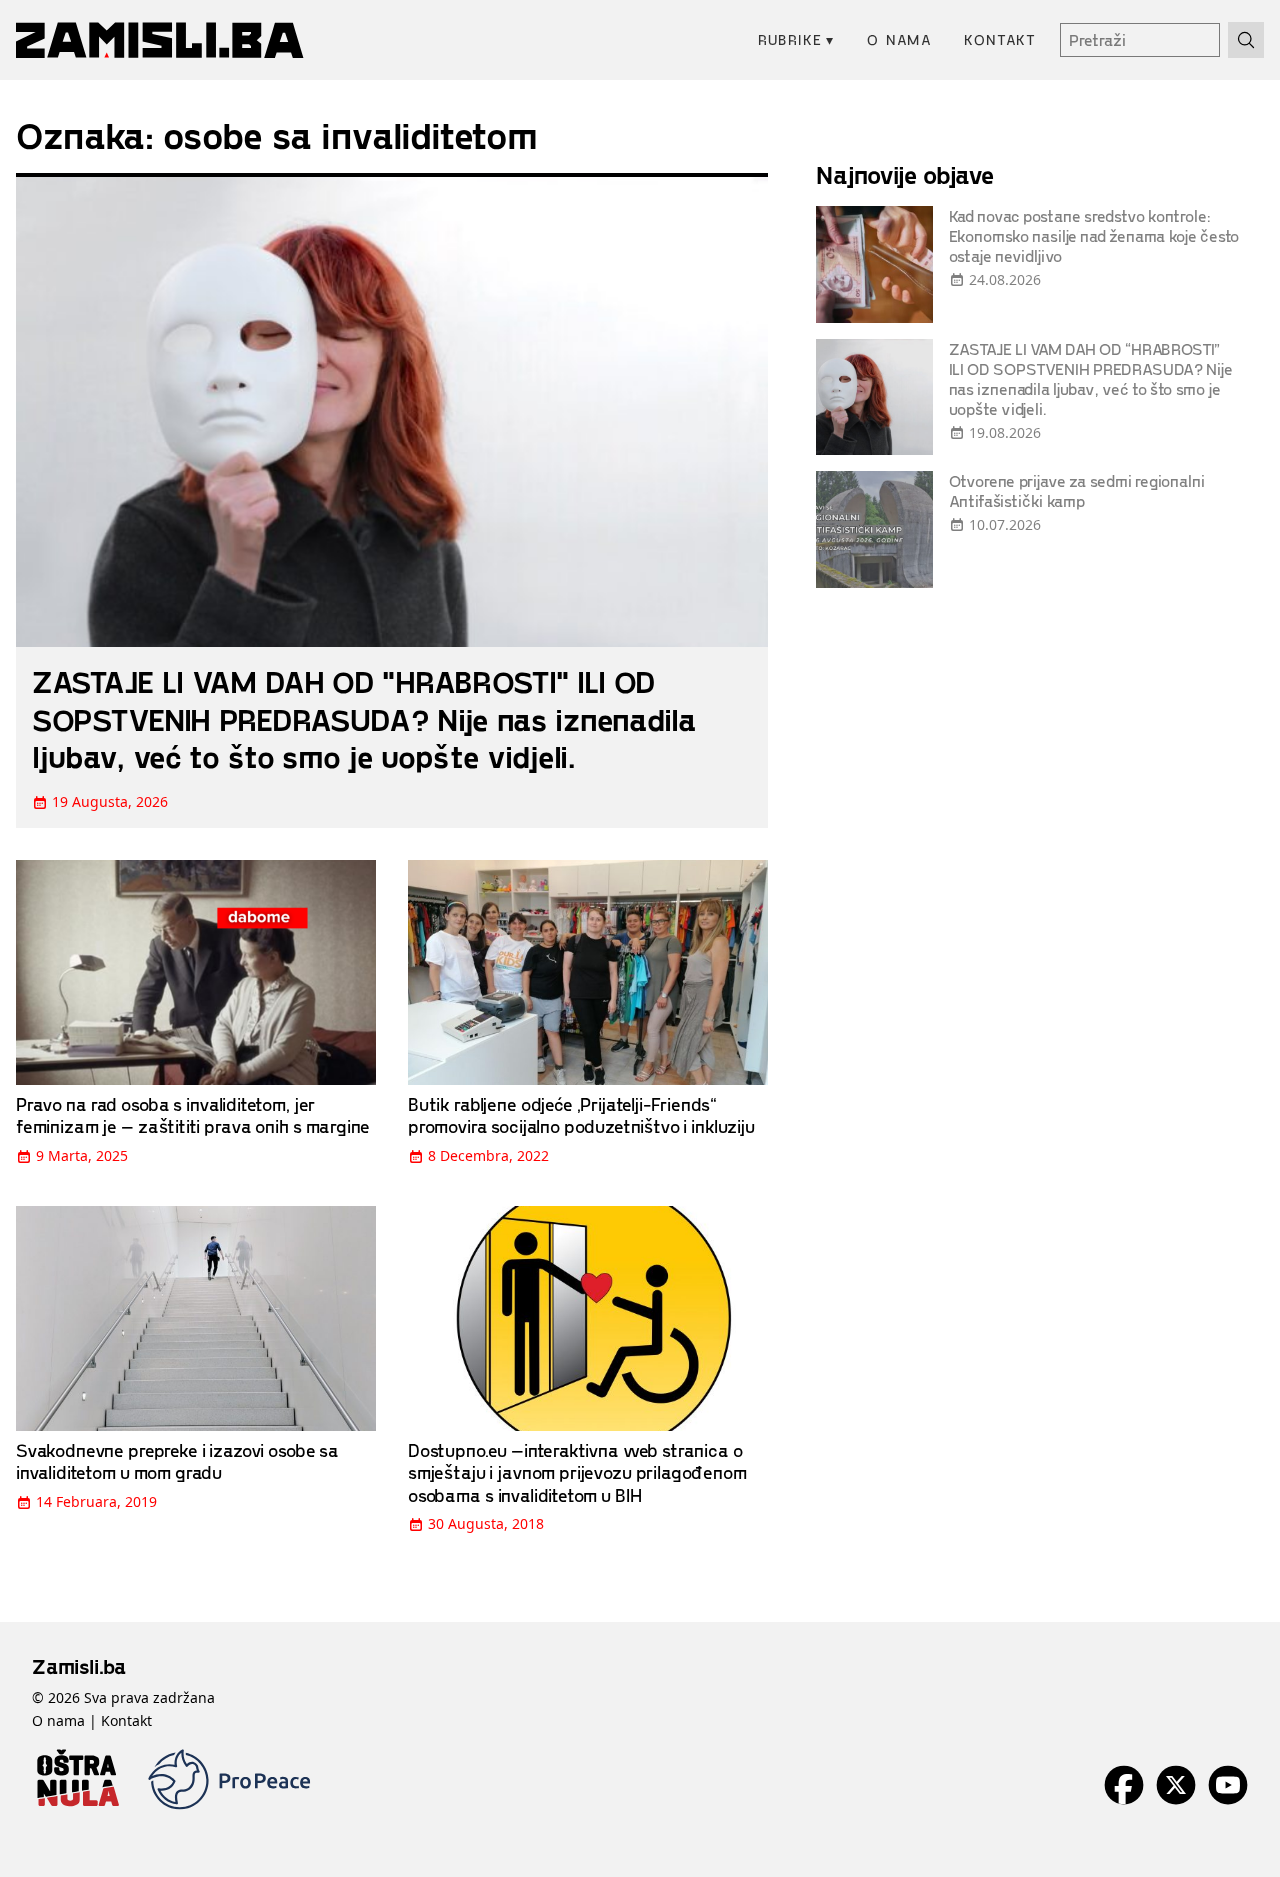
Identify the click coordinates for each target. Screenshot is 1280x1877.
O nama (899, 39)
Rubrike (796, 39)
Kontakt (1000, 39)
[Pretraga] (1246, 40)
